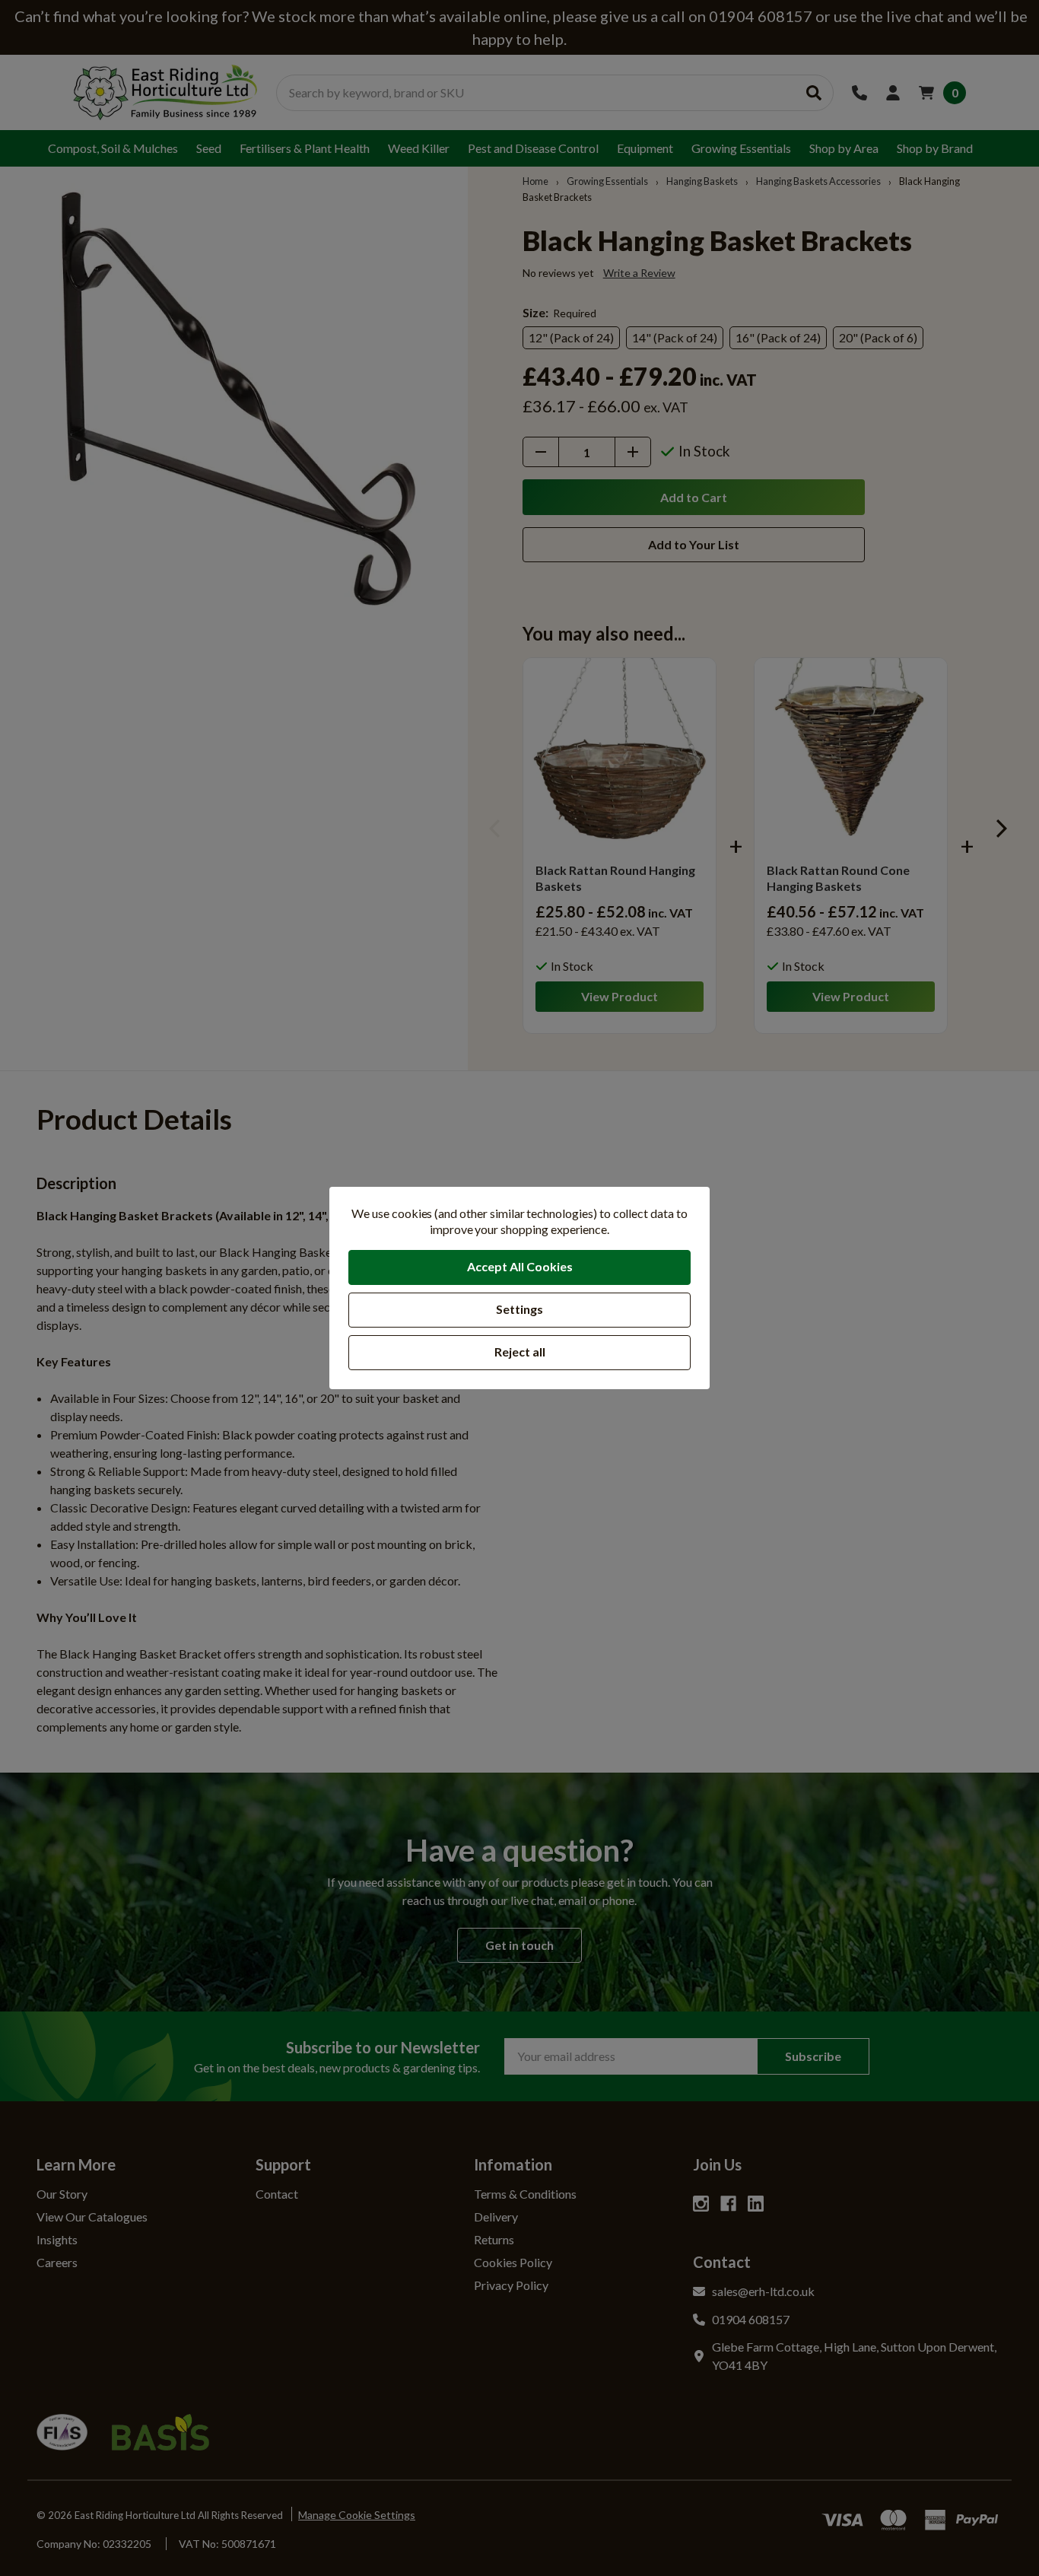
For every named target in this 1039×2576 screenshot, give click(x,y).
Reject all (520, 1352)
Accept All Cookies (520, 1266)
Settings (519, 1309)
